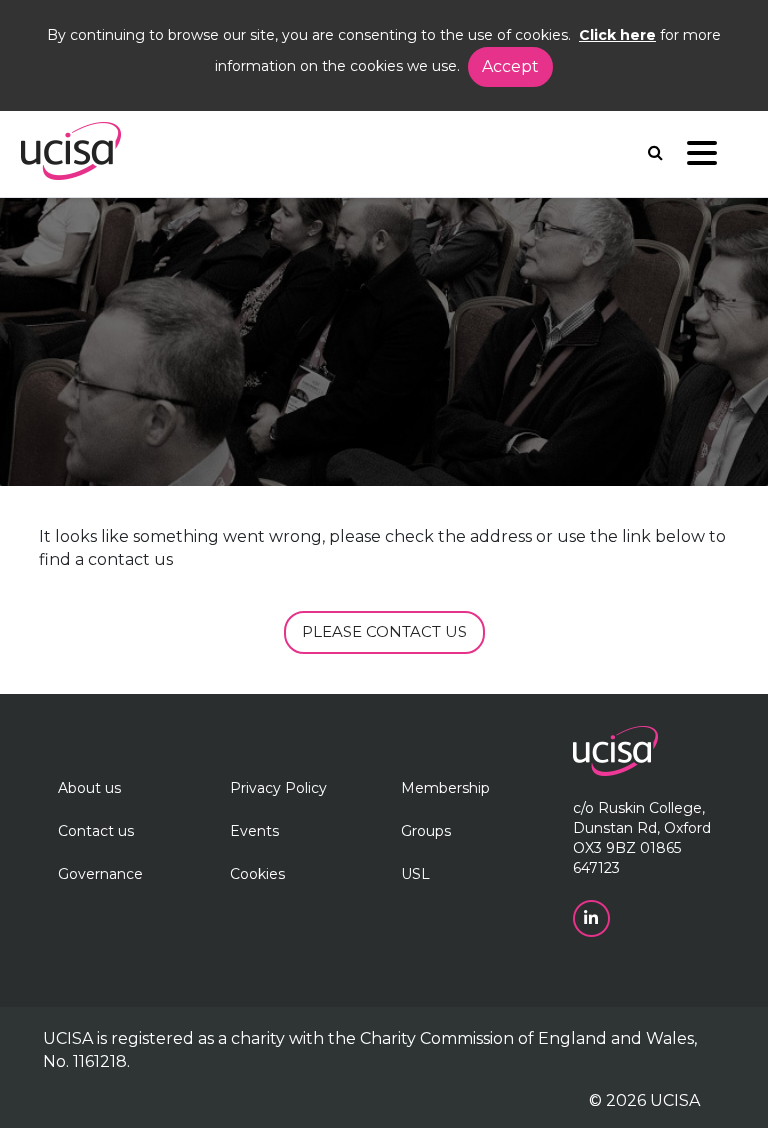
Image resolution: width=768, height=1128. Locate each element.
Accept (510, 66)
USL (415, 874)
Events (254, 831)
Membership (445, 788)
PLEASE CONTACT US (384, 631)
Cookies (257, 874)
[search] (655, 152)
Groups (426, 831)
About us (89, 788)
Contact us (96, 831)
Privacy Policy (278, 788)
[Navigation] (702, 157)
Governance (100, 874)
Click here (617, 35)
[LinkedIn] (593, 917)
